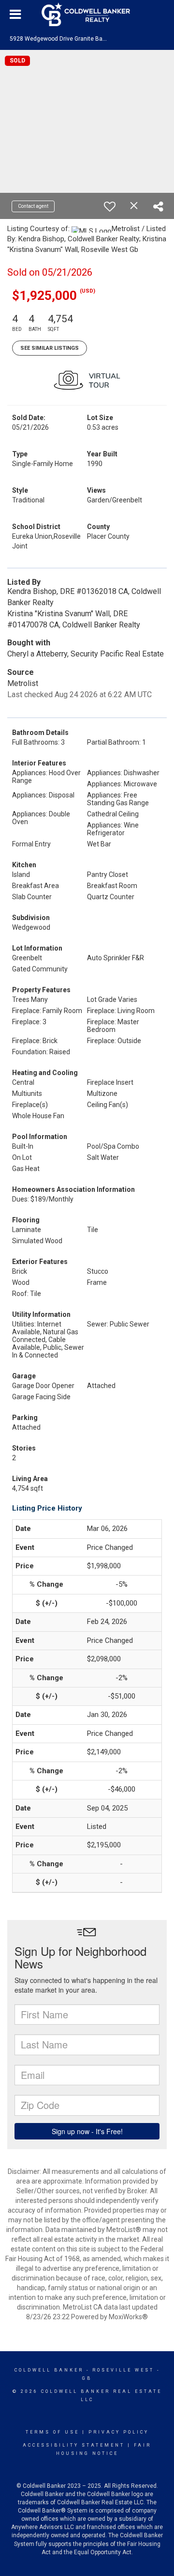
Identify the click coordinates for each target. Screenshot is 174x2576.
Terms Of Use (52, 2432)
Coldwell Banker (49, 2370)
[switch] (110, 206)
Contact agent (33, 206)
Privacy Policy (119, 2432)
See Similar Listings (50, 348)
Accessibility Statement (74, 2445)
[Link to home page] (87, 15)
